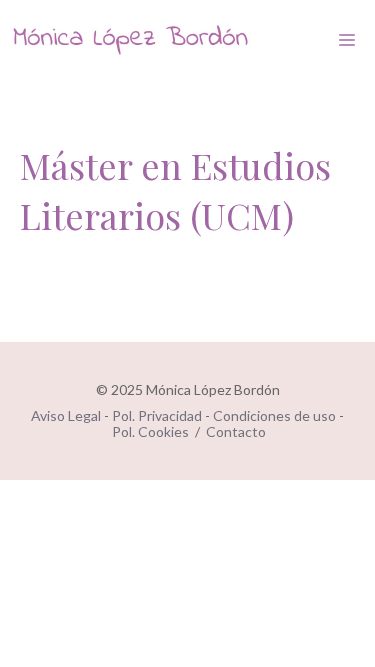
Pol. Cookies (150, 431)
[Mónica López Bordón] (130, 40)
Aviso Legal (66, 415)
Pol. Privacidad (157, 415)
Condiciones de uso (274, 415)
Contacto (236, 431)
